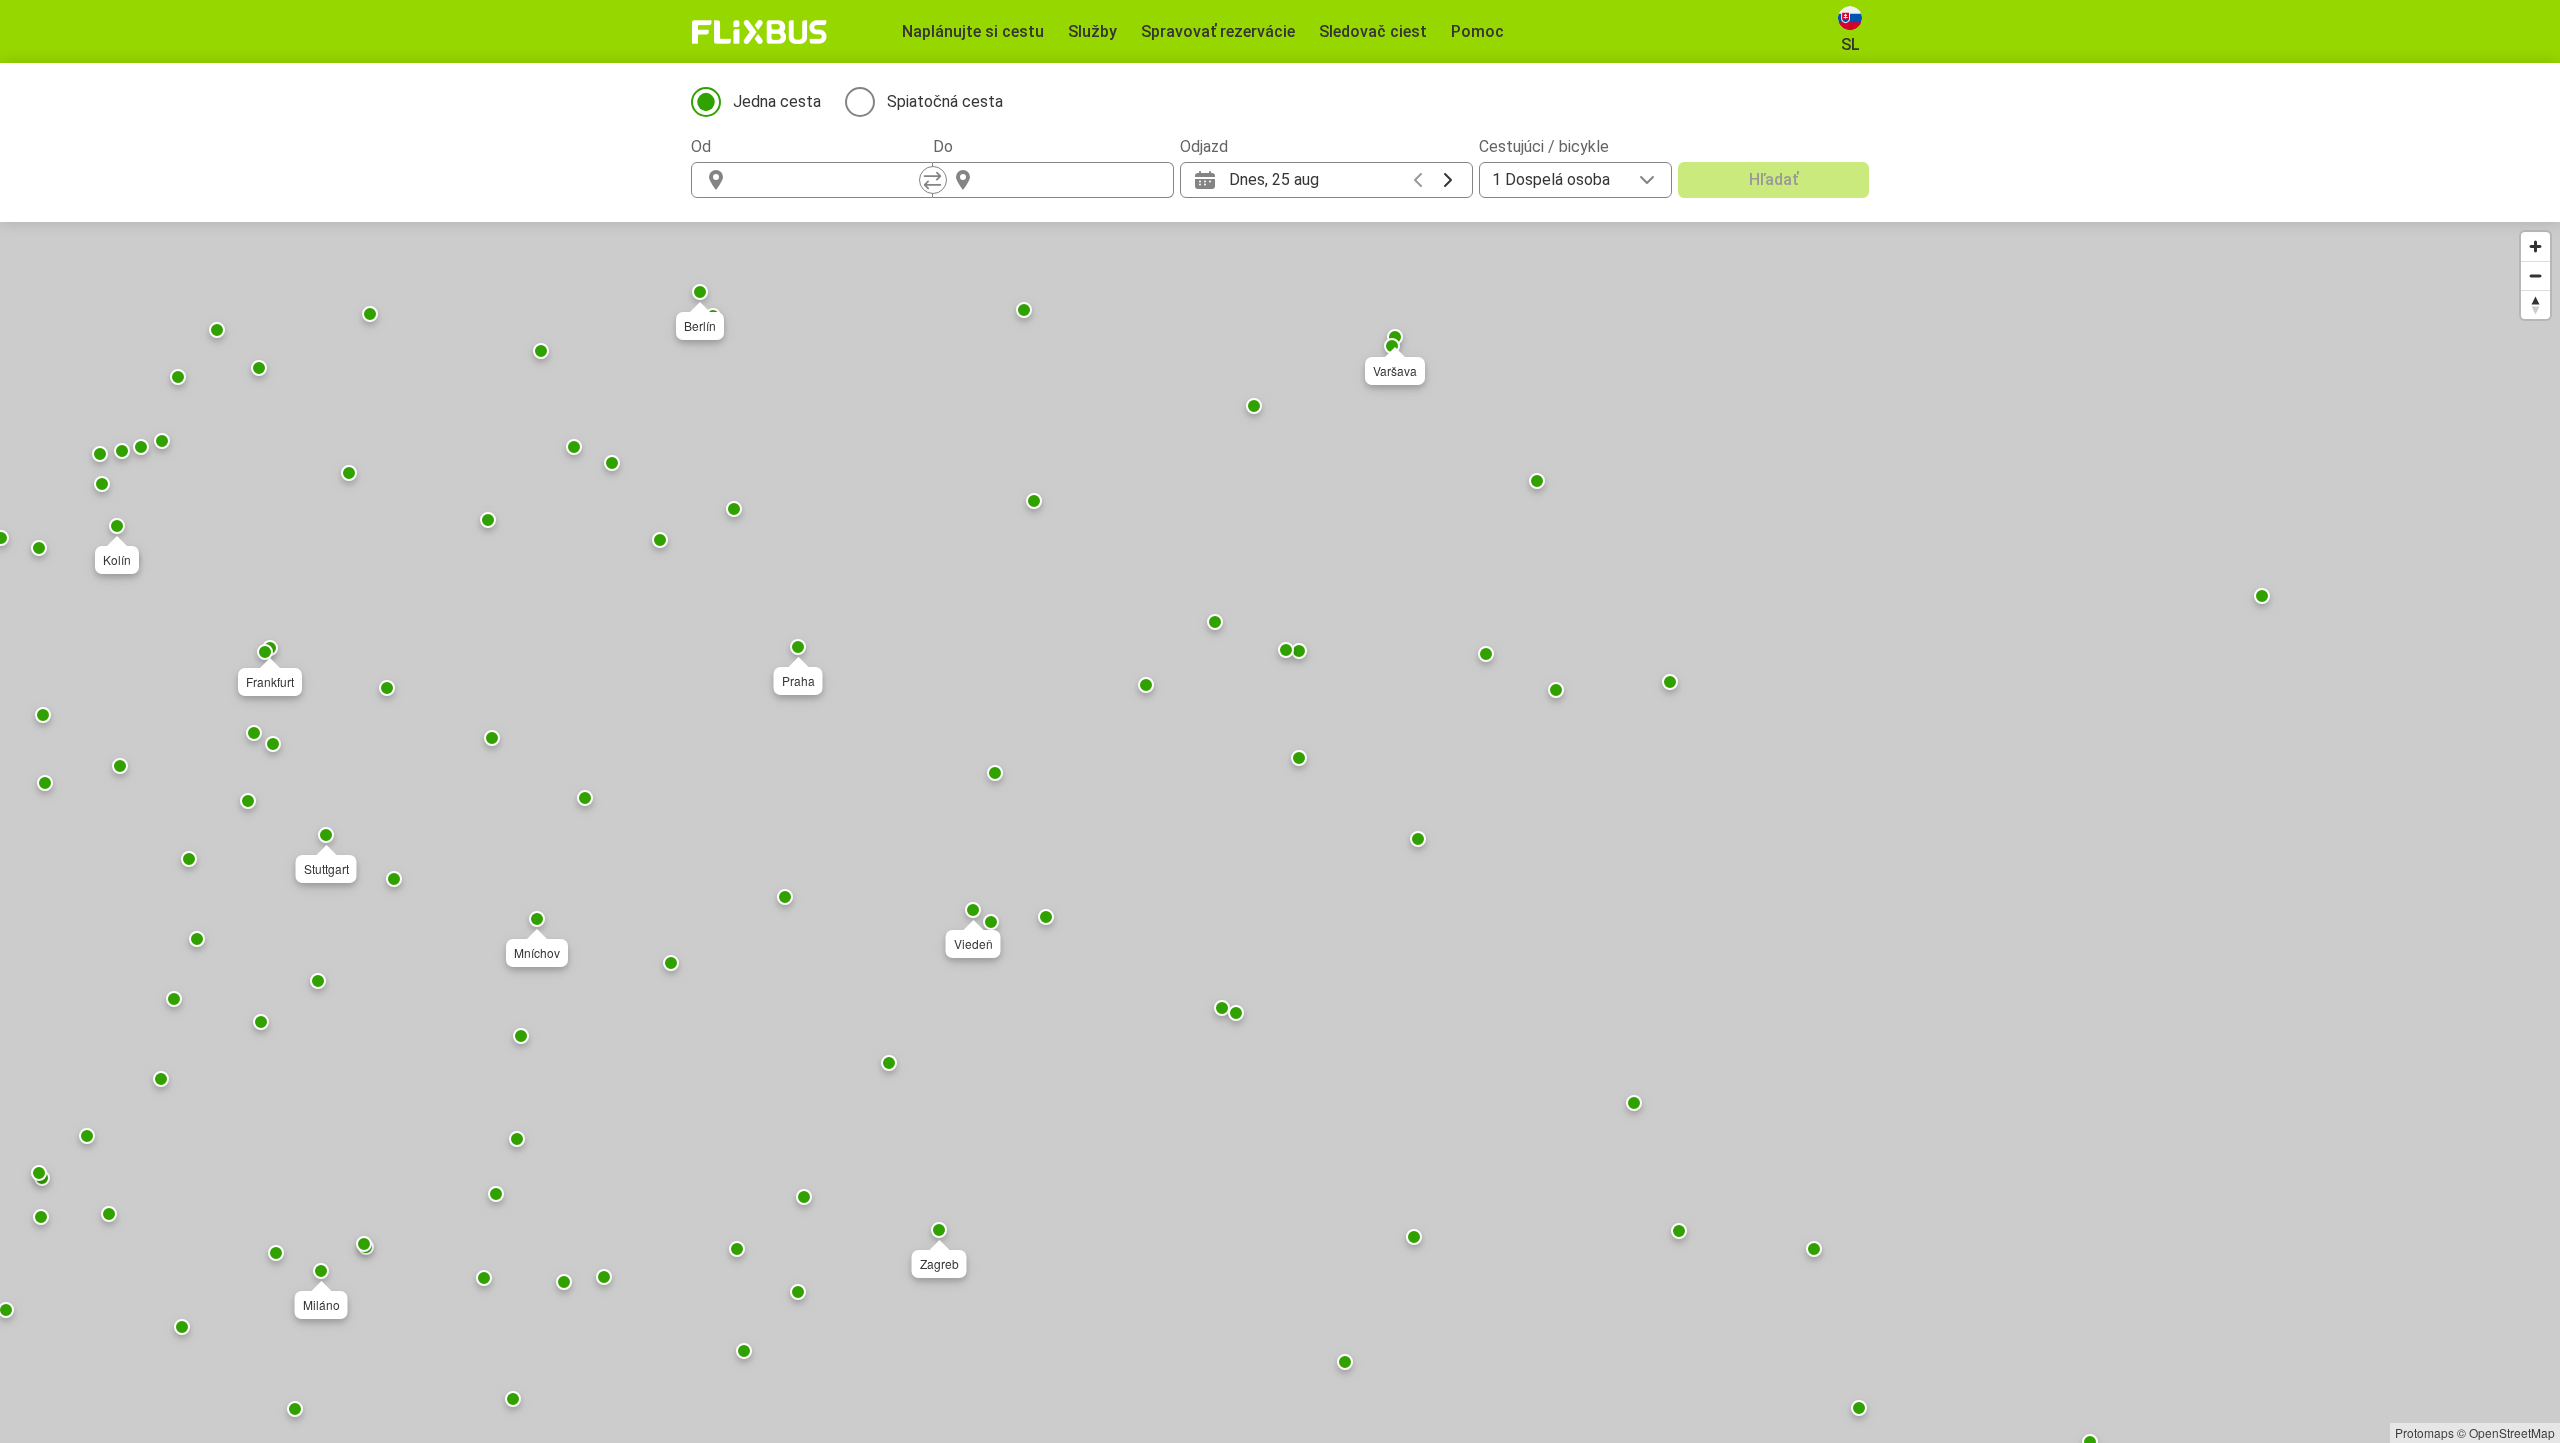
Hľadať (1773, 179)
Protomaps (2424, 1432)
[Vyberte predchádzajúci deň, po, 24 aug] (1418, 180)
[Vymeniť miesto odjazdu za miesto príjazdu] (933, 180)
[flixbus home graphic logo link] (759, 32)
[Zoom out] (2535, 275)
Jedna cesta (777, 101)
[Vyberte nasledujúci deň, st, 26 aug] (1448, 180)
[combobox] (830, 180)
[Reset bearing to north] (2535, 304)
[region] (1280, 832)
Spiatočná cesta (945, 101)
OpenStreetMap (2512, 1432)
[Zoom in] (2535, 246)
